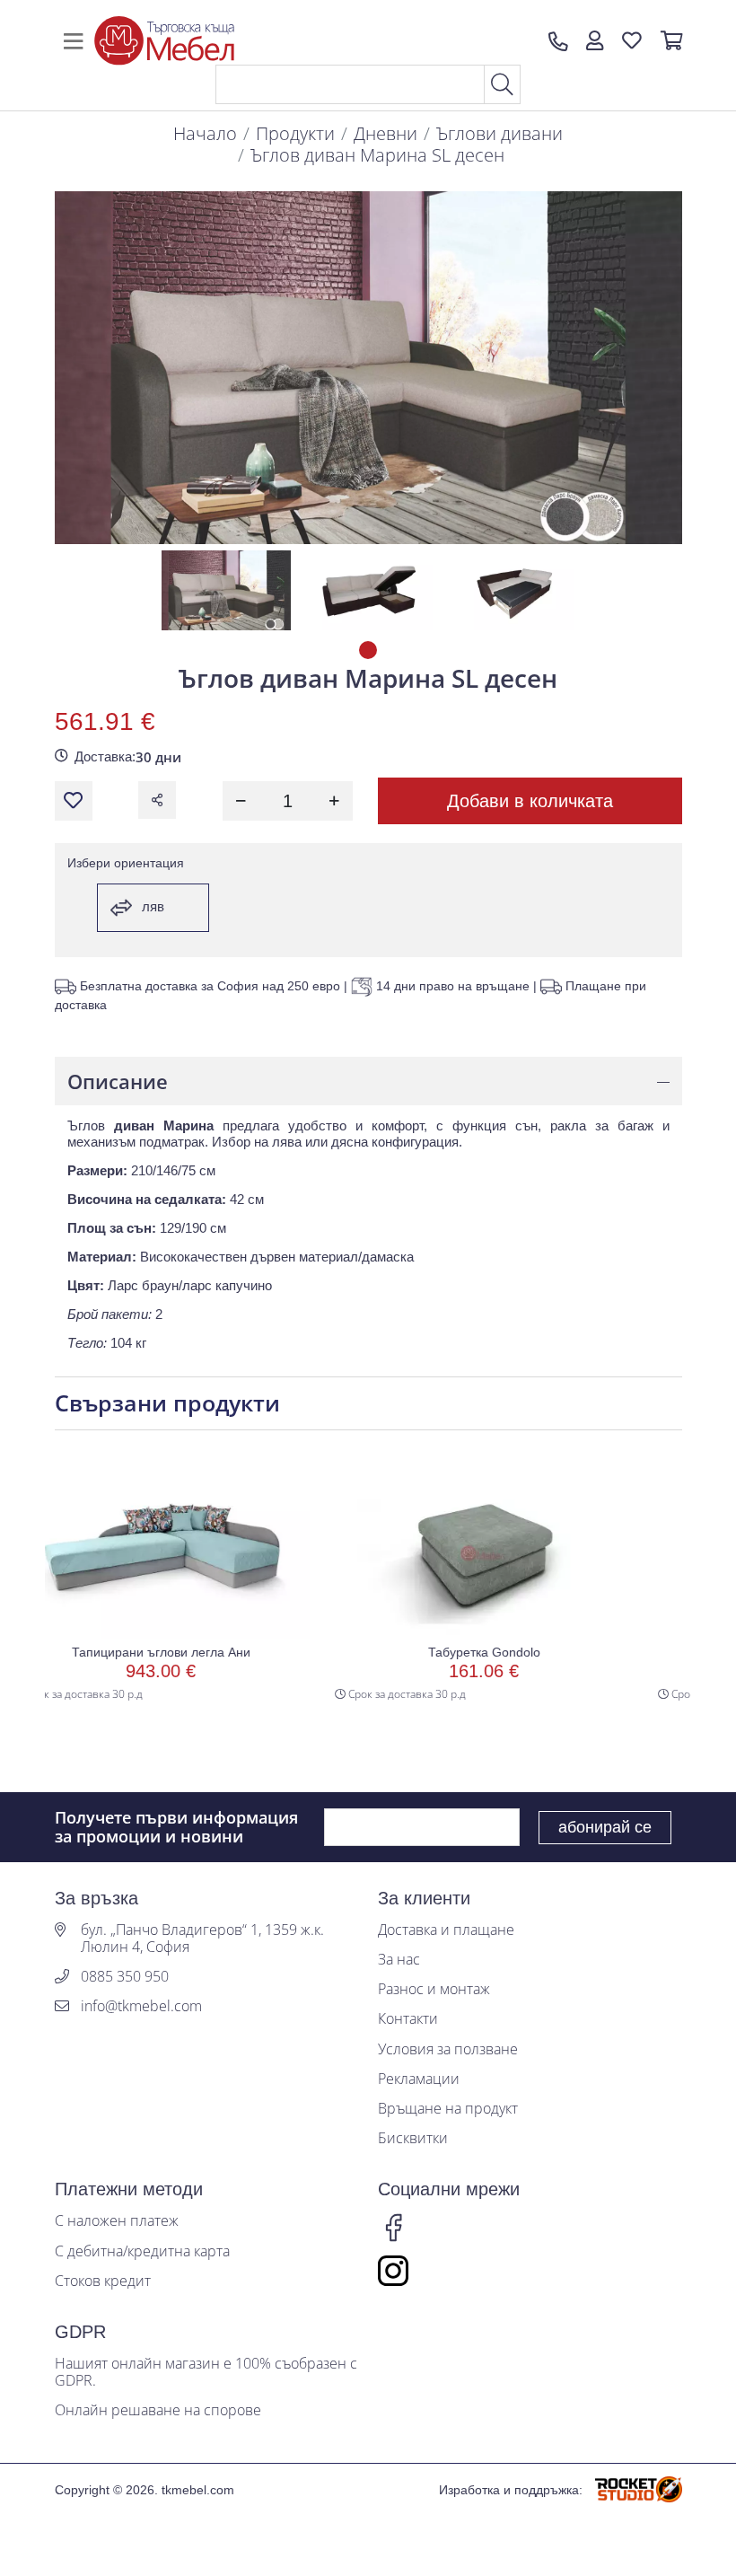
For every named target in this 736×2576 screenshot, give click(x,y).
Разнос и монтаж (434, 1989)
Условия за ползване (448, 2049)
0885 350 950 (125, 1977)
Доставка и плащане (446, 1930)
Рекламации (419, 2079)
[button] (595, 41)
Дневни (386, 133)
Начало (205, 133)
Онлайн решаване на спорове (158, 2410)
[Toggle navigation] (74, 41)
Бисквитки (413, 2138)
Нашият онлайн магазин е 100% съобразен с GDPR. (206, 2372)
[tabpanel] (226, 590)
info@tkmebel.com (141, 2006)
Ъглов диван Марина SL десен (377, 155)
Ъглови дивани (499, 133)
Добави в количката (530, 801)
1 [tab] (368, 650)
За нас (399, 1960)
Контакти (408, 2019)
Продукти (295, 133)
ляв (151, 906)
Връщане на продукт (448, 2109)
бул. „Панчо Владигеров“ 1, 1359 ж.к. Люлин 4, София (202, 1939)
